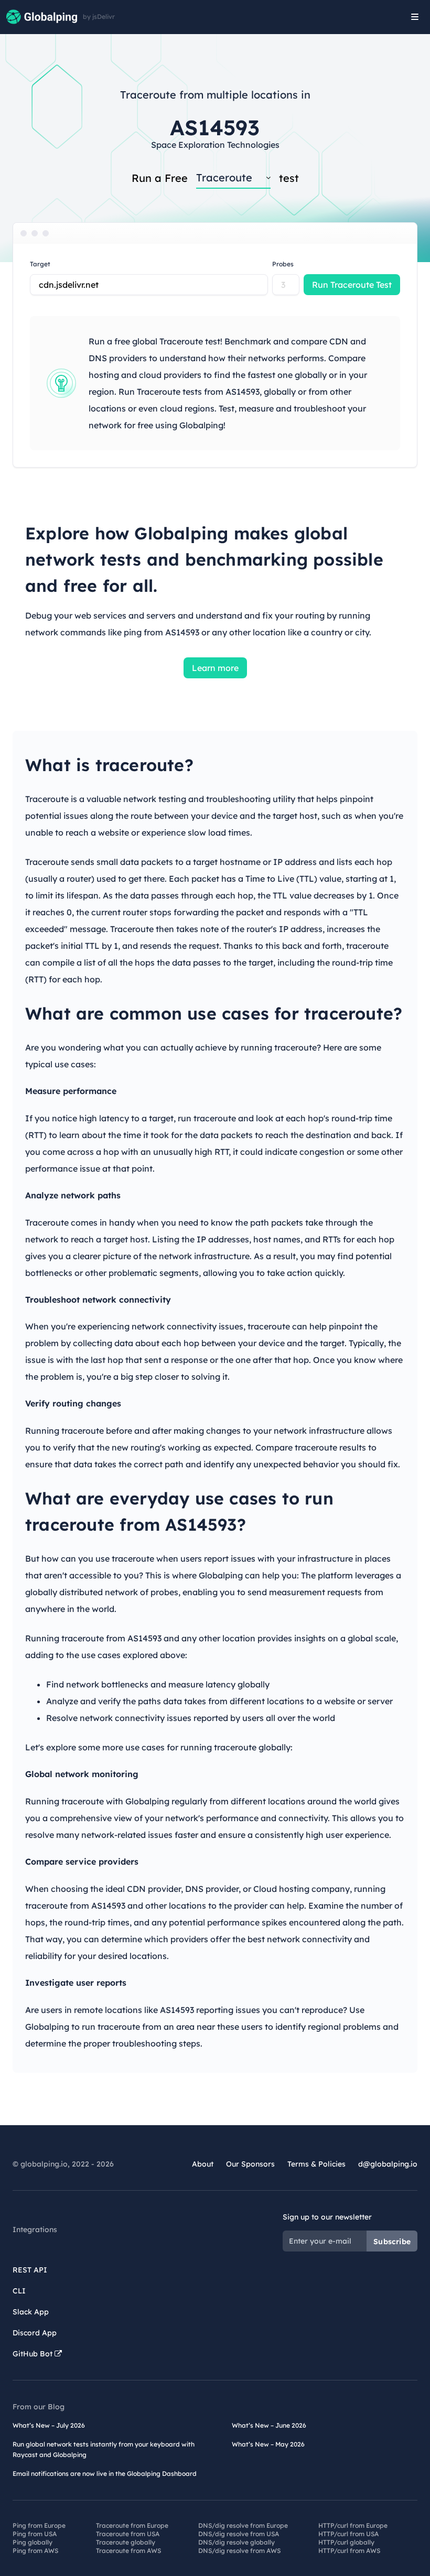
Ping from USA (35, 2534)
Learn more (215, 668)
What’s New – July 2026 (49, 2425)
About (203, 2164)
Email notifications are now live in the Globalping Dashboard (105, 2474)
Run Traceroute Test (352, 285)
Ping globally (33, 2542)
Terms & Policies (316, 2164)
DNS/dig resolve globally (236, 2542)
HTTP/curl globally (346, 2542)
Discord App (35, 2333)
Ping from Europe (39, 2525)
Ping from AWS (35, 2551)
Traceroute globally (126, 2542)
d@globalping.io (388, 2164)
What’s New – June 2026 (269, 2425)
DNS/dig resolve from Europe (243, 2525)
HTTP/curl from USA (348, 2534)
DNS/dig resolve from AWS (239, 2551)
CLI (19, 2291)
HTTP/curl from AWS (349, 2551)
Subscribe (392, 2242)
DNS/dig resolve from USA (239, 2534)
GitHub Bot (34, 2354)
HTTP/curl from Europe (353, 2525)
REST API (30, 2270)
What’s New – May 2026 (268, 2444)
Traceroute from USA (128, 2534)
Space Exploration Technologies (215, 145)
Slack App (31, 2312)
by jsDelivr (99, 17)
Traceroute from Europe (132, 2525)
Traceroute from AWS (128, 2551)
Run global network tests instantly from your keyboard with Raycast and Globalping (104, 2449)
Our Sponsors (250, 2164)
